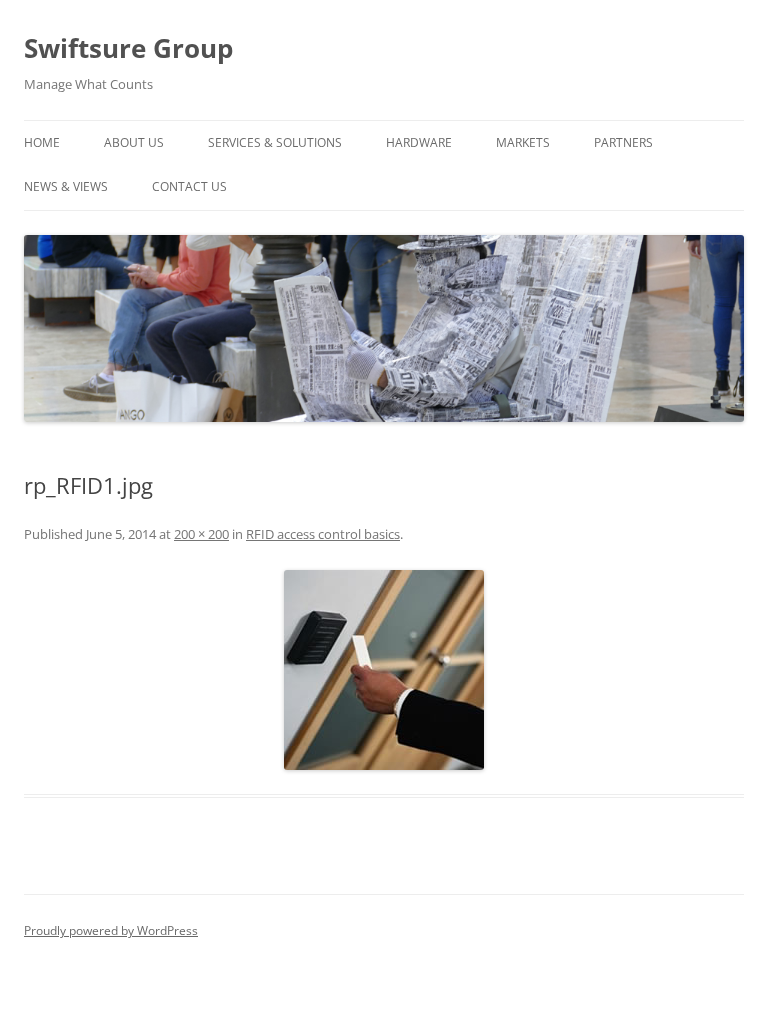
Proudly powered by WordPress (111, 930)
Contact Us (189, 186)
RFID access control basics (323, 534)
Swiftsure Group (128, 48)
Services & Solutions (275, 142)
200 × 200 (201, 534)
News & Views (66, 186)
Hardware (419, 142)
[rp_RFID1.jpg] (384, 670)
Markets (523, 142)
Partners (623, 142)
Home (42, 142)
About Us (134, 142)
